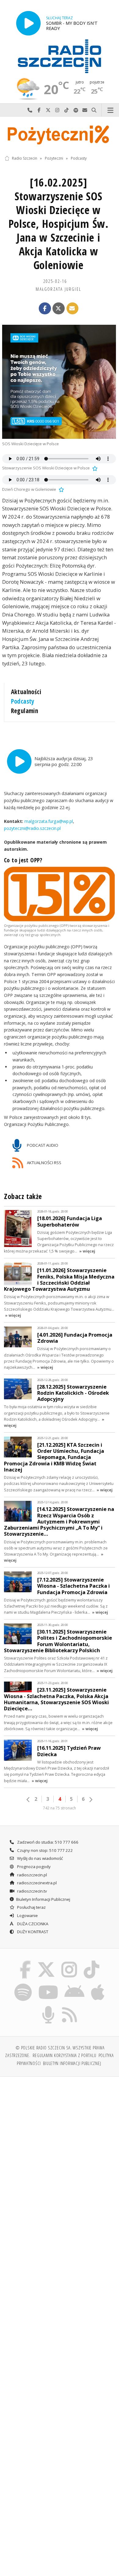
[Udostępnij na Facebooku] (45, 309)
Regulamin (25, 711)
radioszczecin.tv (32, 1891)
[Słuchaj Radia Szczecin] (28, 23)
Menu (110, 110)
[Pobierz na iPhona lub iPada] (98, 1985)
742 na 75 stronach (60, 1808)
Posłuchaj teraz (31, 1907)
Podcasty (79, 158)
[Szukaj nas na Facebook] (25, 1962)
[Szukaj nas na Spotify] (23, 1985)
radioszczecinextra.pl (36, 1883)
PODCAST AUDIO (42, 1145)
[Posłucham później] (94, 468)
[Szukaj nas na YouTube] (48, 1985)
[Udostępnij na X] (59, 309)
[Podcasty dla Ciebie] (49, 2007)
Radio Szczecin (25, 158)
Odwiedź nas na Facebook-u (39, 110)
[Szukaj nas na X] (46, 1962)
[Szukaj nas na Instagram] (69, 1962)
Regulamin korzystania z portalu (65, 2055)
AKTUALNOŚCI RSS (44, 1163)
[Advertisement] (60, 2145)
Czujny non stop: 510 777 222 (45, 1850)
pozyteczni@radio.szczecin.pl (32, 828)
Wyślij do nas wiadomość (85, 110)
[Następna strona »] (91, 1800)
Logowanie (27, 1915)
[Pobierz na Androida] (75, 1985)
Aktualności (26, 692)
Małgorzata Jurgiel (58, 289)
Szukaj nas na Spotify (76, 110)
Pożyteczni (54, 158)
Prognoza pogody (33, 1867)
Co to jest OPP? (23, 860)
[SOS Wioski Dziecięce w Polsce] (59, 382)
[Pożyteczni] (60, 134)
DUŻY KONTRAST (32, 1932)
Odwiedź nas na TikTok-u (67, 110)
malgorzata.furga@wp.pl (48, 821)
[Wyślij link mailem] (73, 309)
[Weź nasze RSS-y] (70, 2007)
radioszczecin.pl (32, 1875)
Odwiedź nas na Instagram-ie (57, 110)
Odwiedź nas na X (48, 110)
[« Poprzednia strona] (28, 1800)
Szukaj (94, 110)
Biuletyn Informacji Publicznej (43, 1899)
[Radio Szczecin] (60, 56)
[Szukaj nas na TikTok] (92, 1962)
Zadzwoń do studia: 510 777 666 (47, 1842)
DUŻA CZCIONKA (32, 1924)
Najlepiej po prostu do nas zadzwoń (30, 110)
